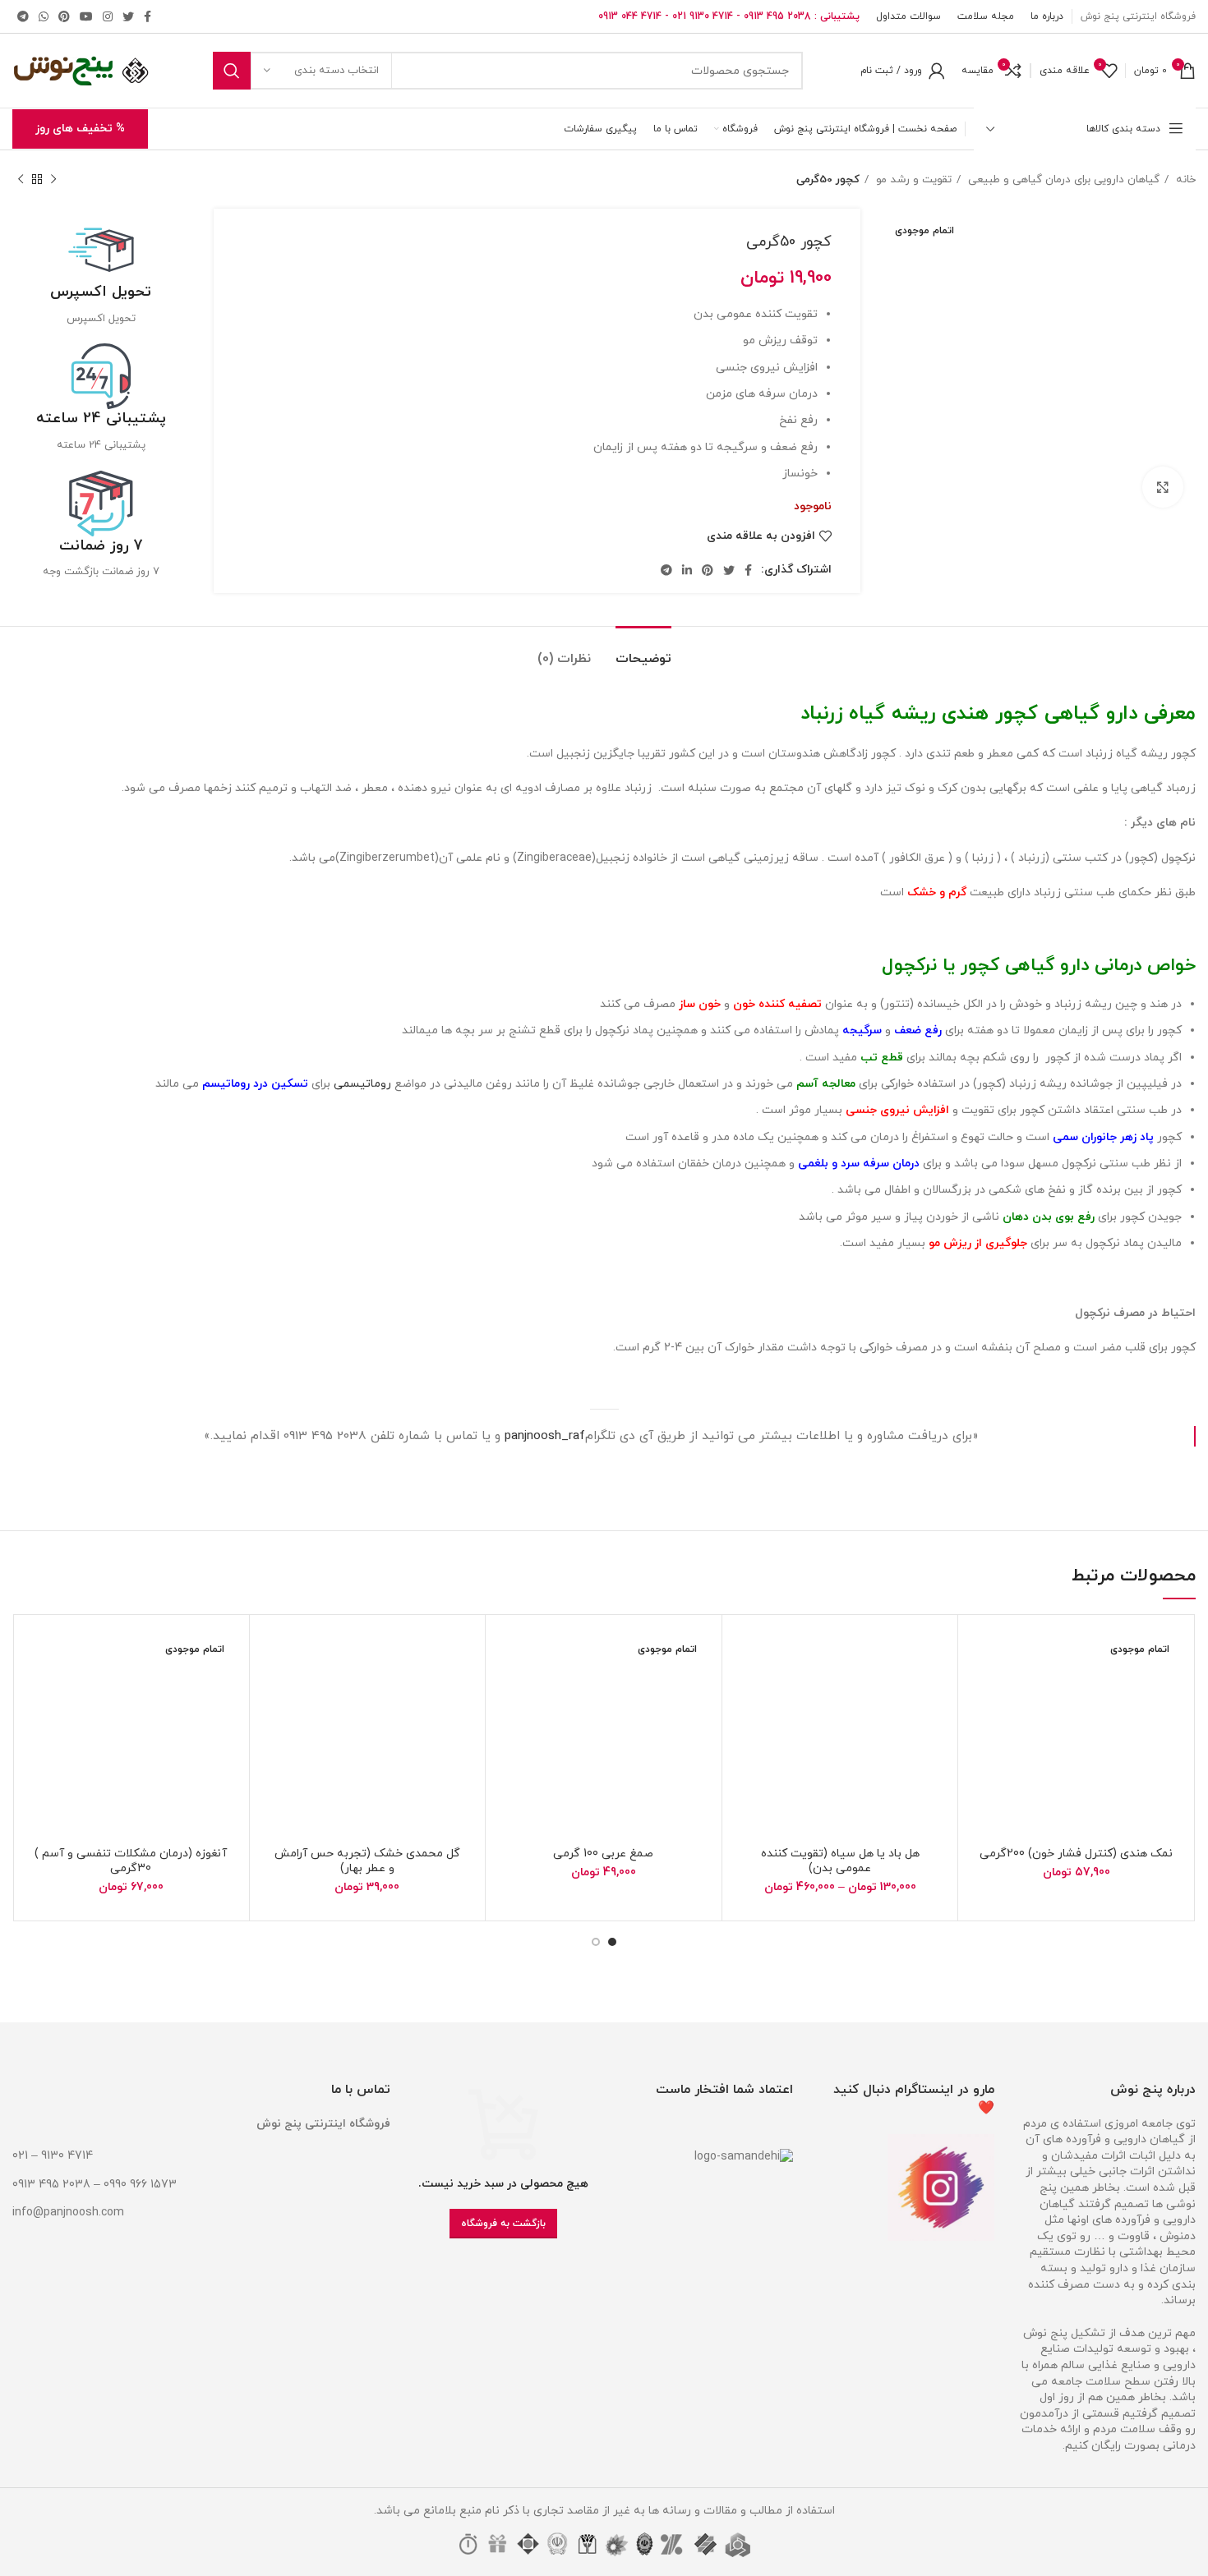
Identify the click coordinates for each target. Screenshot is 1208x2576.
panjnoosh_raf (545, 1436)
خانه (1184, 179)
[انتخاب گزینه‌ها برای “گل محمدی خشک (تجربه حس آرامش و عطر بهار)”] (274, 1691)
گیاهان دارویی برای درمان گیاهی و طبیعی (1062, 179)
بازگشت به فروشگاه (503, 2224)
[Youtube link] (86, 16)
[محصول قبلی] (53, 180)
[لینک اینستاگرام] (108, 16)
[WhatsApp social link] (44, 16)
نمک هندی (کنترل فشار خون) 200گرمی (1076, 1854)
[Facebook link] (148, 16)
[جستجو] (232, 71)
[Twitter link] (128, 16)
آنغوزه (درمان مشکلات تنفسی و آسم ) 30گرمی (131, 1861)
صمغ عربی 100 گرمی (603, 1854)
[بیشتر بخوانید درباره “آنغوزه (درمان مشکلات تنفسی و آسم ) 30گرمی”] (38, 1691)
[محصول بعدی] (21, 180)
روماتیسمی (362, 1084)
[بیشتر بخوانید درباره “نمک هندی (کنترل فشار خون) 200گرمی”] (983, 1691)
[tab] (643, 651)
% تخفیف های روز (80, 129)
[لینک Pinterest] (64, 16)
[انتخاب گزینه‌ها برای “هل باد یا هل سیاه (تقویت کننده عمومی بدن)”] (747, 1691)
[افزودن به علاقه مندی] (983, 1654)
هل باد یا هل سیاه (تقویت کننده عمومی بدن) (840, 1861)
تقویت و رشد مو (912, 179)
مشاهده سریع (983, 1728)
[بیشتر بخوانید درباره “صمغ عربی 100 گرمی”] (510, 1691)
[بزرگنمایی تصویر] (1163, 487)
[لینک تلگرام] (23, 16)
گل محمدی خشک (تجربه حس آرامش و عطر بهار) (367, 1861)
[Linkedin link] (687, 570)
